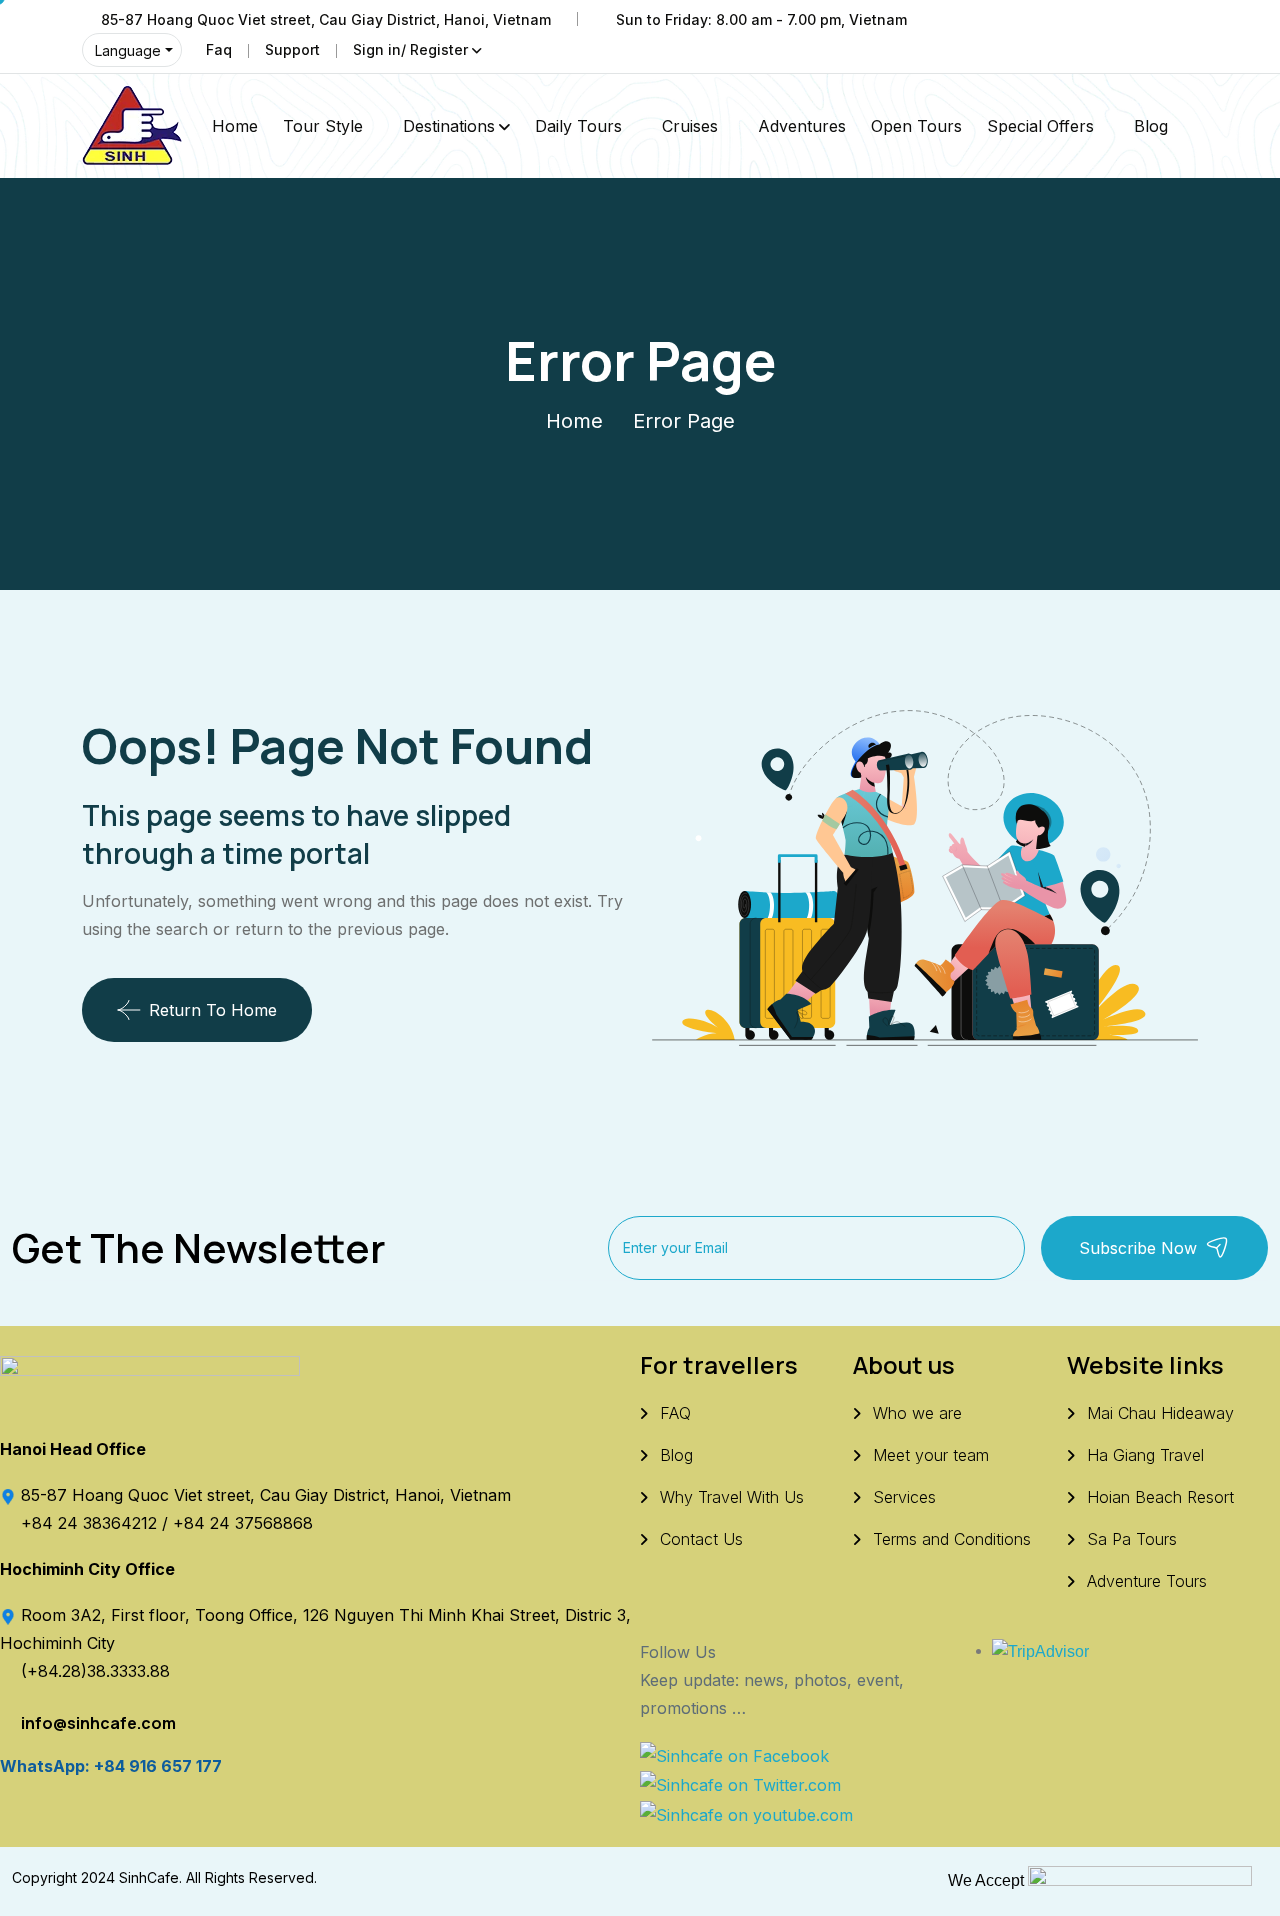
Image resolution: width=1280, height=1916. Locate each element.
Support (292, 49)
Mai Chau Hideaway (1160, 1413)
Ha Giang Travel (1145, 1455)
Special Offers (1040, 126)
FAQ (675, 1413)
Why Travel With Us (732, 1497)
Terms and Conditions (952, 1539)
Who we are (917, 1413)
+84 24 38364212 (91, 1523)
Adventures (802, 126)
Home (235, 126)
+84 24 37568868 (243, 1523)
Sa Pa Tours (1132, 1539)
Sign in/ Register (410, 49)
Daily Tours (578, 126)
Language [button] (128, 50)
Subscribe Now (1138, 1248)
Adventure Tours (1147, 1581)
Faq (219, 49)
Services (904, 1497)
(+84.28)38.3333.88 (95, 1671)
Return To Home (213, 1010)
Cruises (690, 126)
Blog (1151, 126)
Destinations (449, 126)
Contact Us (701, 1539)
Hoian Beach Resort (1160, 1497)
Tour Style (323, 126)
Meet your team (931, 1455)
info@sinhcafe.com (98, 1723)
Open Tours (916, 126)
